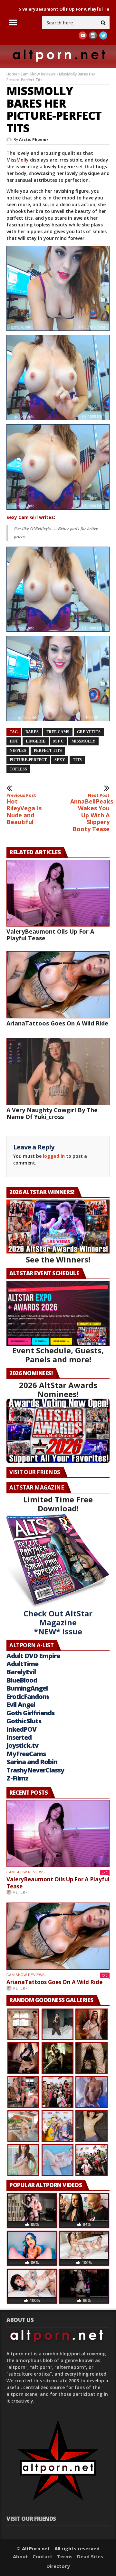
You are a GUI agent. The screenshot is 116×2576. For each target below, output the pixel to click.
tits (77, 760)
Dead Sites (90, 2556)
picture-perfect (28, 760)
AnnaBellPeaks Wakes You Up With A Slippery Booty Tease (90, 813)
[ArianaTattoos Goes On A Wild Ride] (58, 985)
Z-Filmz (17, 1778)
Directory (58, 2566)
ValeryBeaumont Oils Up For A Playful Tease (50, 935)
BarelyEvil (21, 1672)
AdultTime (22, 1664)
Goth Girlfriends (30, 1713)
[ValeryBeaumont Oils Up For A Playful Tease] (58, 893)
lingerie (36, 741)
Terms (65, 2556)
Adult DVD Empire (33, 1656)
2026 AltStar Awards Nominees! (58, 1389)
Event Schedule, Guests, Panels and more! (58, 1355)
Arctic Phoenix (34, 140)
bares (32, 732)
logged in (54, 1156)
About (20, 2556)
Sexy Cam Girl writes (30, 517)
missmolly (83, 741)
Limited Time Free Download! (58, 1504)
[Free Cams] (58, 333)
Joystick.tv (22, 1745)
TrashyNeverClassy (35, 1770)
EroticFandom (28, 1697)
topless (18, 769)
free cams (58, 732)
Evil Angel (21, 1705)
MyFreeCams (26, 1754)
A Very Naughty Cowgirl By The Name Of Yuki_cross (52, 1113)
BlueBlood (22, 1680)
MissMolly (18, 160)
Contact (43, 2556)
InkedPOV (21, 1729)
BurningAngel (27, 1688)
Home (12, 74)
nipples (18, 751)
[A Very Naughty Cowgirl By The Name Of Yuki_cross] (58, 1072)
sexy (60, 760)
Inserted (19, 1737)
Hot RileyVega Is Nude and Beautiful (24, 809)
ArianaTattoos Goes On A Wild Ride (57, 1023)
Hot (14, 741)
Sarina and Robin (32, 1762)
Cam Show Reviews (38, 74)
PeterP (21, 1892)
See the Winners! (58, 1259)
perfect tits (48, 751)
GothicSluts (24, 1721)
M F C (58, 741)
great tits (89, 732)
